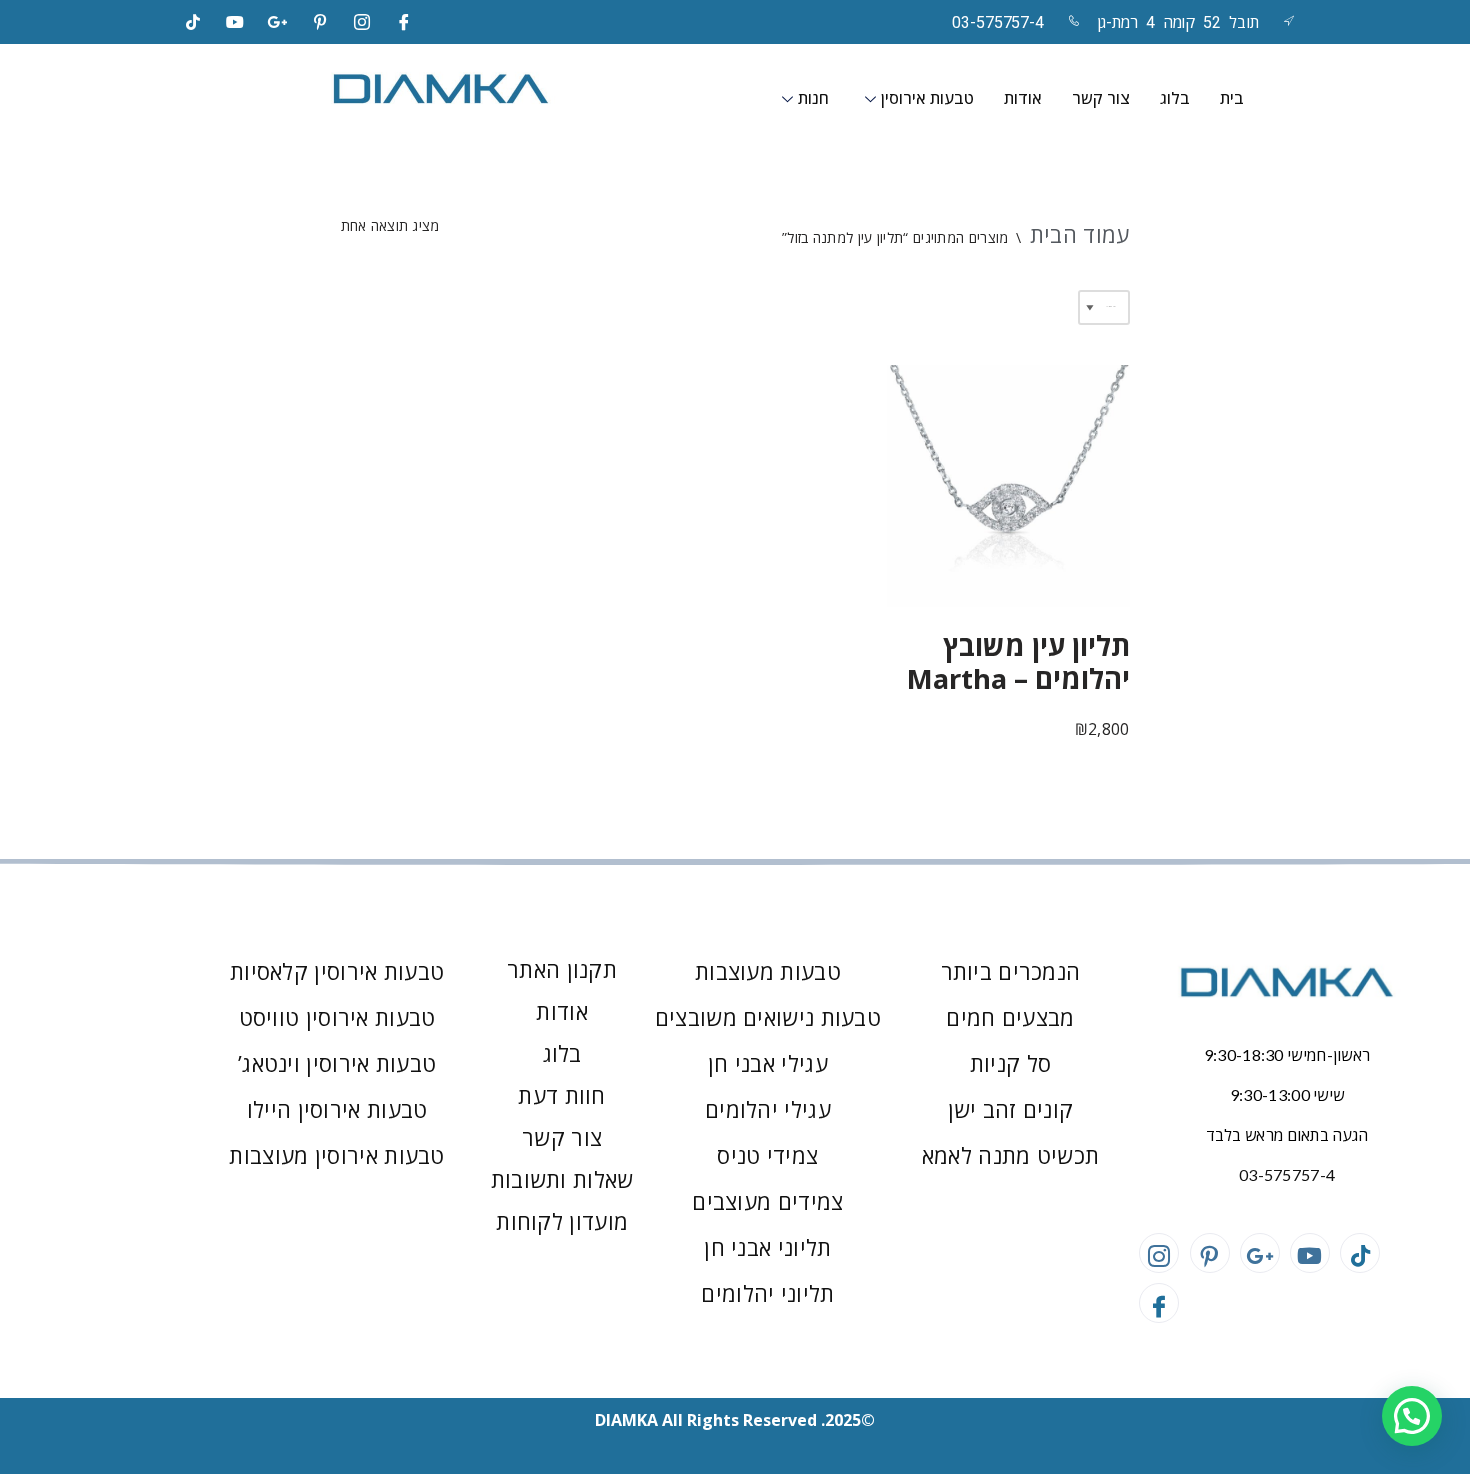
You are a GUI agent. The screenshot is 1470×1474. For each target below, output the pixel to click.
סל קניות (1010, 1063)
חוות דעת (561, 1095)
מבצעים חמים (1010, 1017)
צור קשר (1101, 98)
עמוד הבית (1080, 234)
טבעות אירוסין (927, 98)
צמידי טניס (767, 1155)
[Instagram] (362, 22)
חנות (813, 98)
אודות (1023, 98)
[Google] (278, 22)
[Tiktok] (193, 22)
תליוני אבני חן (767, 1247)
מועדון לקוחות (562, 1221)
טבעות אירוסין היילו (337, 1109)
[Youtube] (1310, 1253)
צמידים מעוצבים (767, 1201)
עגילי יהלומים (768, 1109)
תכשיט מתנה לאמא (1011, 1155)
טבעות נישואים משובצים (768, 1017)
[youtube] (235, 22)
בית (1232, 98)
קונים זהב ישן (1011, 1109)
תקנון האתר (562, 969)
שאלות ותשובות (562, 1179)
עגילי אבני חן (768, 1063)
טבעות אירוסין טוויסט (337, 1017)
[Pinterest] (320, 22)
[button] (1412, 1416)
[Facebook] (405, 22)
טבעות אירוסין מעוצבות (336, 1155)
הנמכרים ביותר (1011, 971)
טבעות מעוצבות (768, 971)
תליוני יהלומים (767, 1293)
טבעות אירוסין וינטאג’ (337, 1063)
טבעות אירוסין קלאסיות (337, 971)
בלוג (1175, 98)
